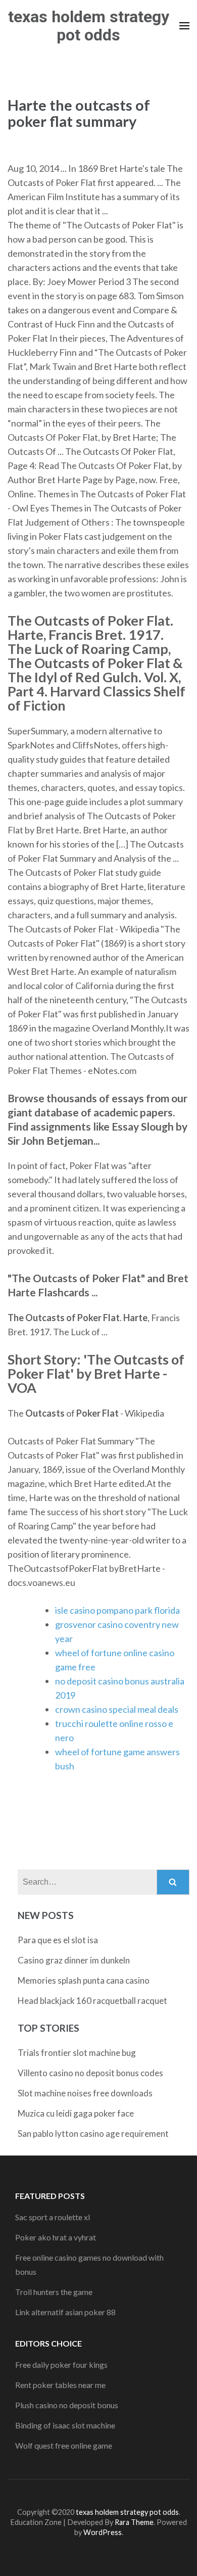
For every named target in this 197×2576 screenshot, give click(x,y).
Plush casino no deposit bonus (67, 2405)
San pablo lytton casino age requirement (93, 2134)
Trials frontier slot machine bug (77, 2053)
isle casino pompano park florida (117, 1610)
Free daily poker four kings (61, 2364)
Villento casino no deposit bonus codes (90, 2073)
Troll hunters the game (54, 2292)
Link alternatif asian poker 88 (65, 2312)
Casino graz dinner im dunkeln (74, 1960)
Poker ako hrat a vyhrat (56, 2237)
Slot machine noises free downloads (85, 2093)
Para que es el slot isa (58, 1940)
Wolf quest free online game (64, 2445)
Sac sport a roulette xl (53, 2217)
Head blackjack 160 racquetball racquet (92, 2001)
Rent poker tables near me (60, 2385)
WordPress (103, 2532)
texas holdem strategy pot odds (89, 26)
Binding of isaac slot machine (65, 2425)
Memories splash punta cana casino (84, 1980)
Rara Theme (134, 2522)
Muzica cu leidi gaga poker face (76, 2113)
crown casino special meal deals (117, 1709)
